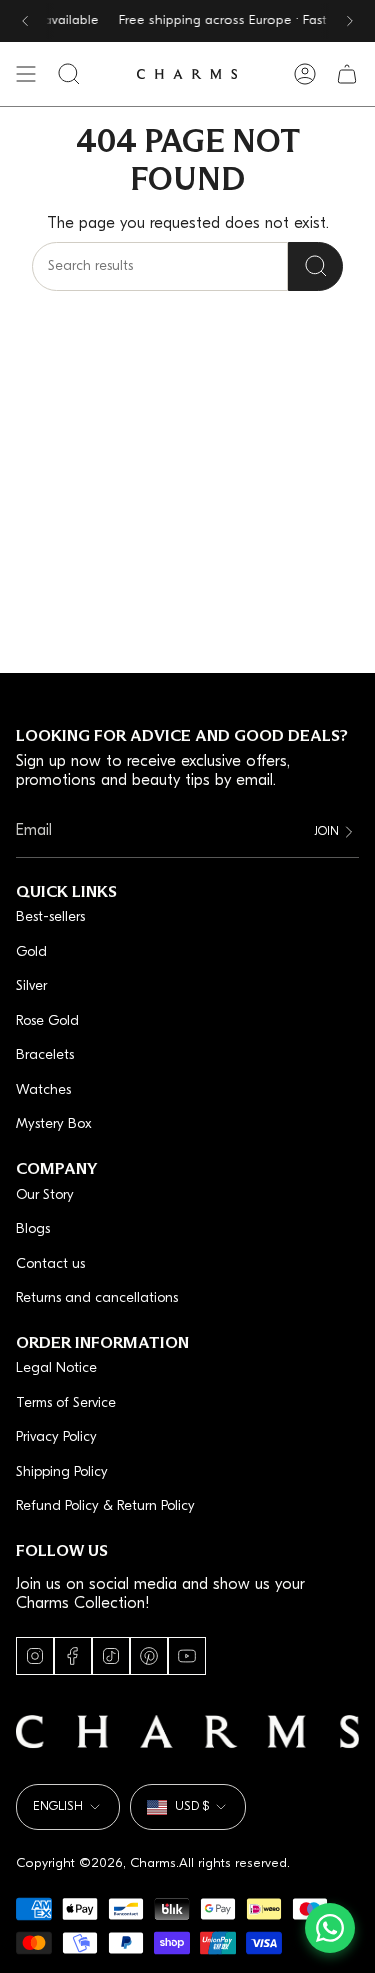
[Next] (350, 21)
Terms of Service (66, 1403)
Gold (31, 952)
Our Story (45, 1195)
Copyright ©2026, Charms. (97, 1863)
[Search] (315, 266)
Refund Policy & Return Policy (105, 1506)
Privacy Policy (56, 1437)
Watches (43, 1090)
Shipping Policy (62, 1472)
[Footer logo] (187, 1731)
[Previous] (25, 21)
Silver (31, 986)
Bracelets (45, 1055)
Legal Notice (56, 1368)
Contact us (50, 1264)
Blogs (33, 1229)
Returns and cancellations (97, 1298)
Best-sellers (50, 917)
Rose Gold (47, 1021)
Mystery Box (54, 1124)
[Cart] (347, 74)
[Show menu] (26, 74)
